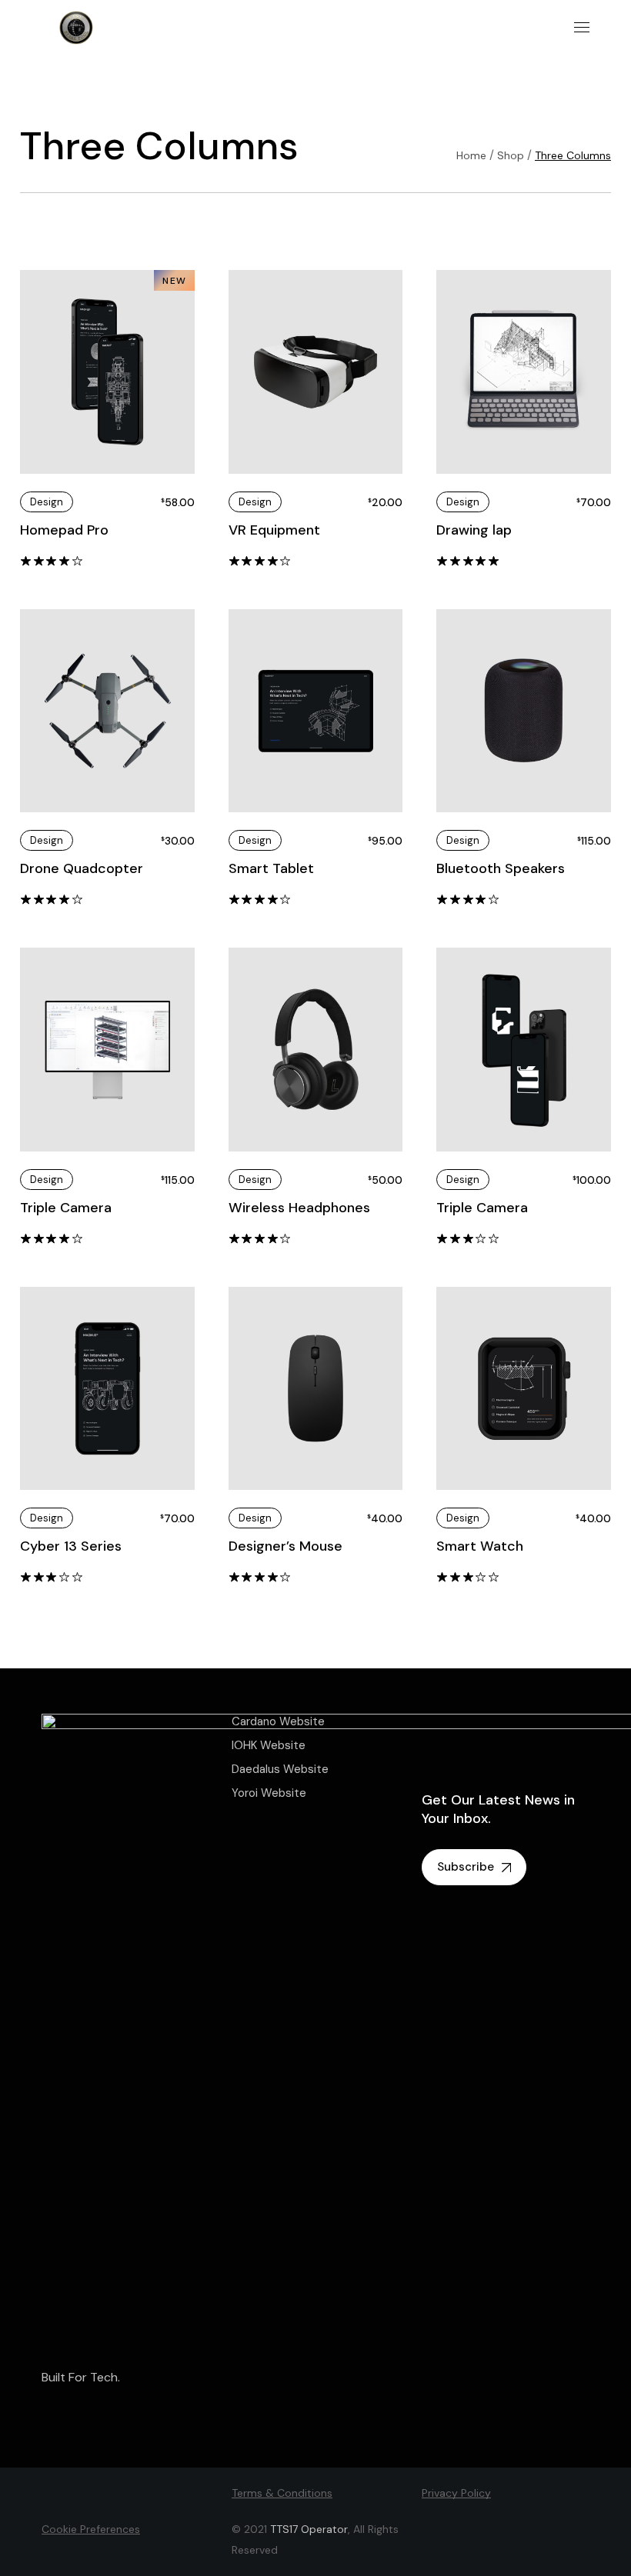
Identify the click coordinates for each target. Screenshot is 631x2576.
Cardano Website (278, 1721)
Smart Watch (480, 1546)
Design (47, 502)
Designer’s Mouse (285, 1546)
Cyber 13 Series (71, 1546)
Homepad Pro (64, 530)
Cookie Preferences (91, 2529)
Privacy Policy (456, 2493)
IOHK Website (269, 1745)
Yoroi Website (269, 1793)
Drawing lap (474, 530)
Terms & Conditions (282, 2493)
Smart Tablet (271, 868)
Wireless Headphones (299, 1208)
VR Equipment (274, 530)
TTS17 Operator (309, 2529)
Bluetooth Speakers (501, 868)
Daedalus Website (280, 1769)
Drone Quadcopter (82, 868)
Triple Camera (66, 1208)
